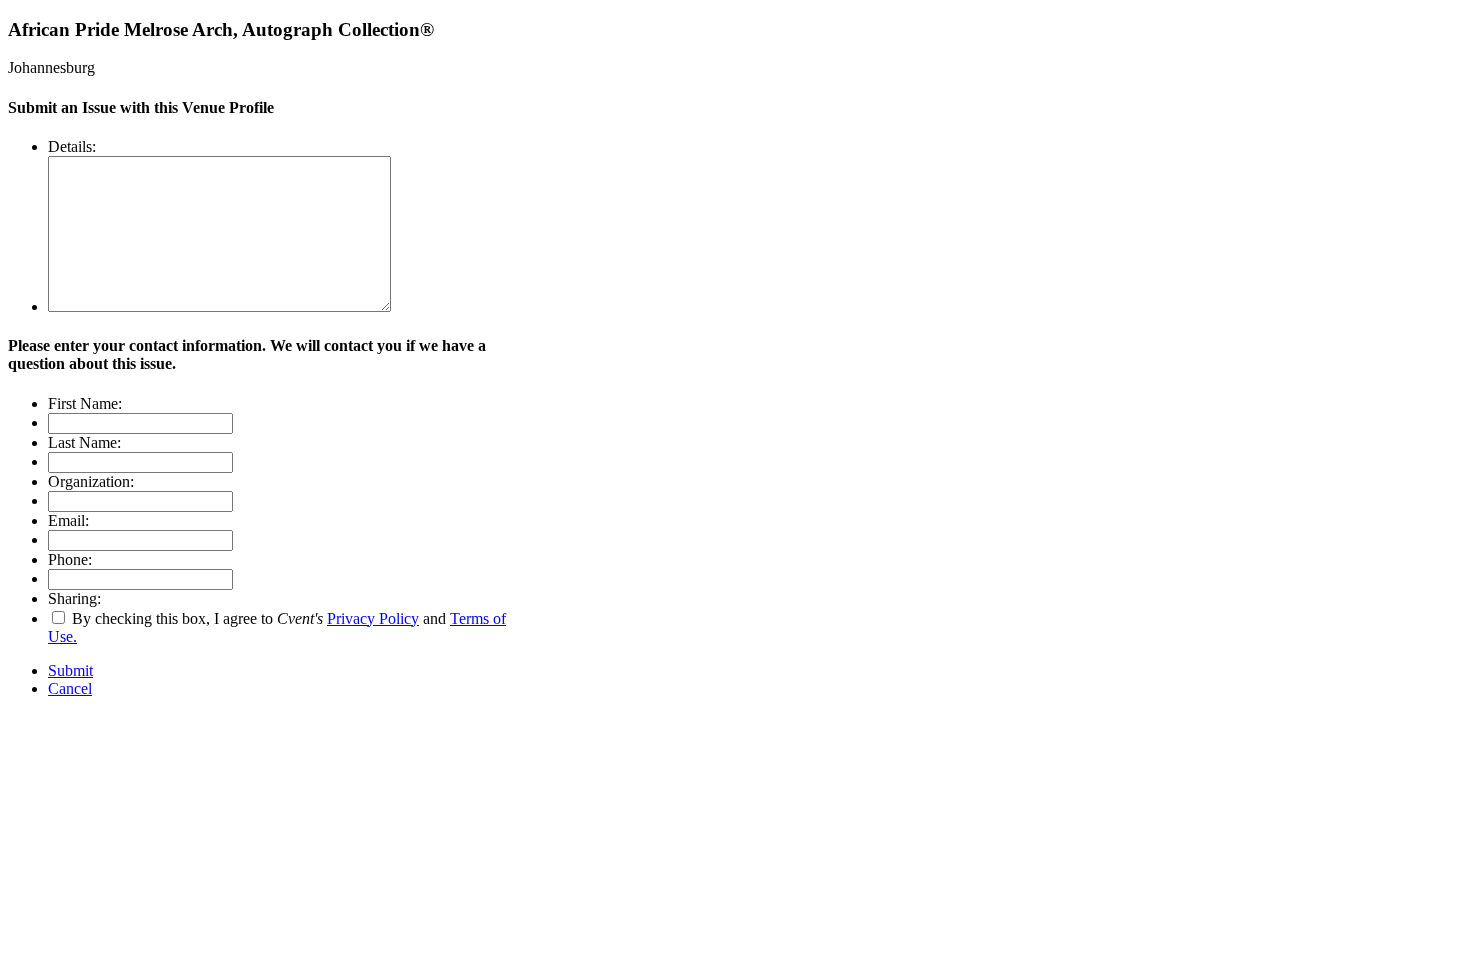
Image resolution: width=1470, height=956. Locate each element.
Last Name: (84, 442)
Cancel (70, 688)
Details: (72, 146)
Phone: (70, 559)
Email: (68, 520)
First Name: (85, 403)
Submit (70, 670)
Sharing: (74, 598)
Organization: (91, 481)
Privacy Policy (373, 618)
